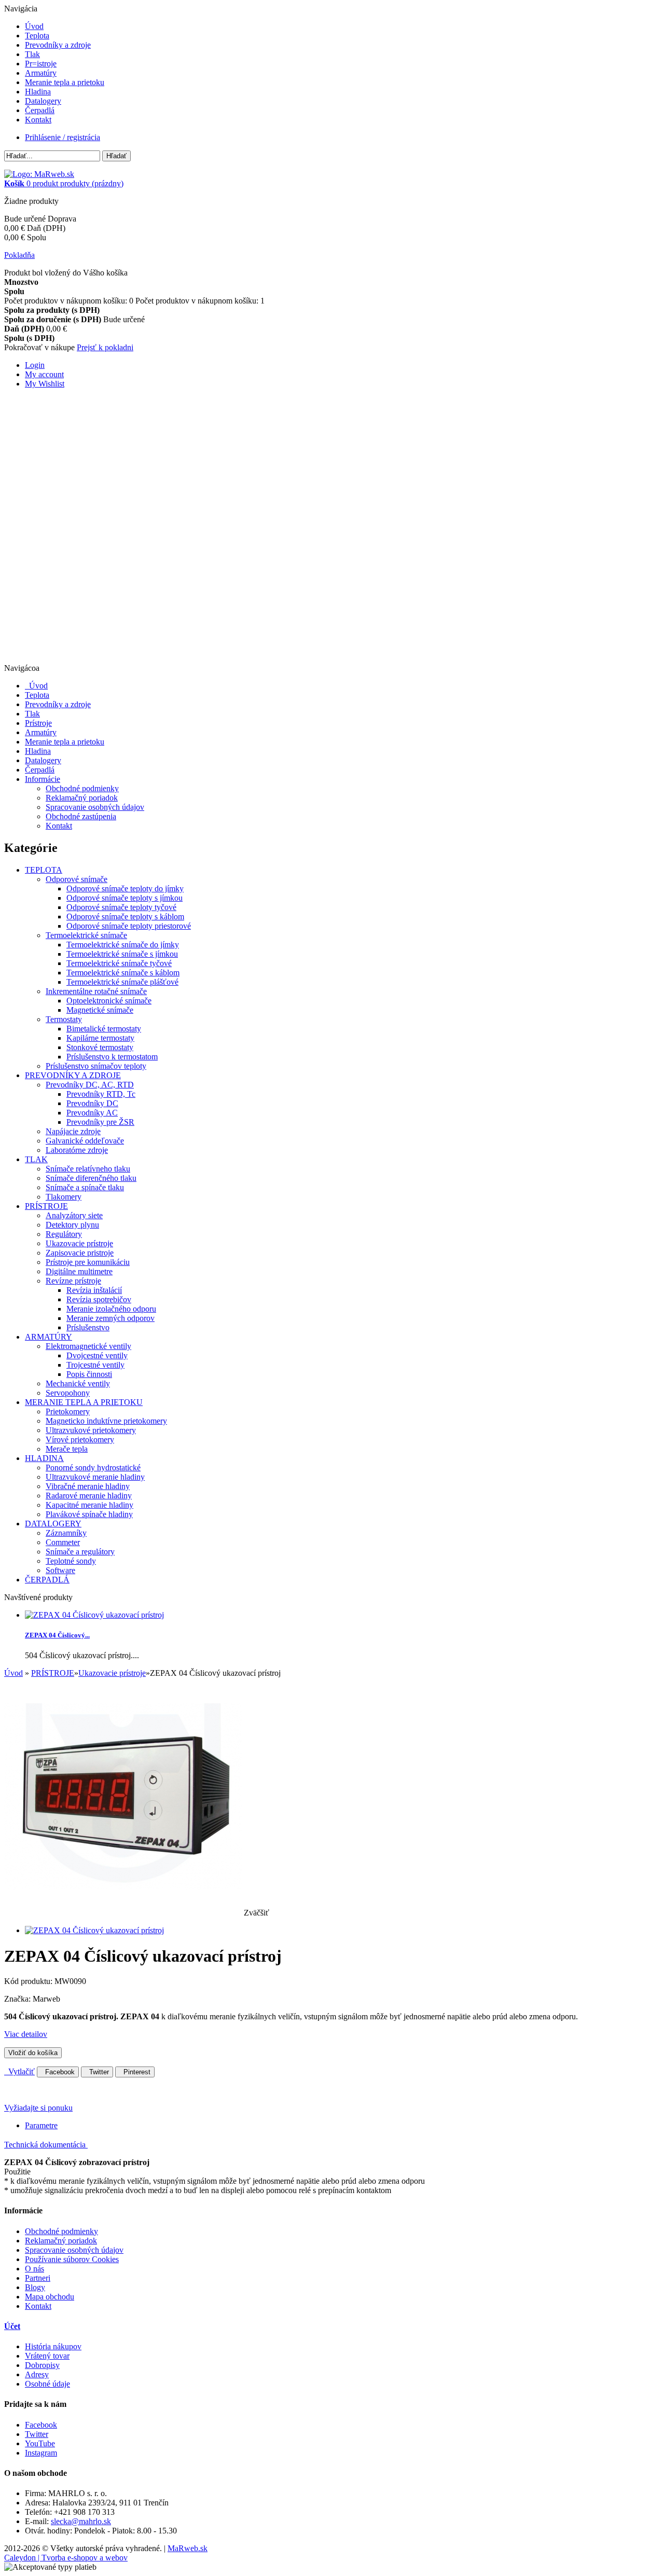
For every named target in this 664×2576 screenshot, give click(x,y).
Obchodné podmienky (82, 788)
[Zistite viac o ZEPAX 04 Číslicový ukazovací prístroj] (94, 1615)
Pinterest (135, 2072)
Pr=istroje (41, 64)
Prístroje (38, 723)
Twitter (97, 2072)
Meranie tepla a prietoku (65, 82)
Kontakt (38, 120)
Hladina (38, 92)
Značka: (18, 1999)
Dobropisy (42, 2365)
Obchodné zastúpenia (81, 816)
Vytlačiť (19, 2071)
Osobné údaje (47, 2384)
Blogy (35, 2287)
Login (35, 365)
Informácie (43, 779)
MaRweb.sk (188, 2548)
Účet (12, 2326)
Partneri (38, 2278)
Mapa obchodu (50, 2297)
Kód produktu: (29, 1981)
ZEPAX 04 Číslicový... (57, 1635)
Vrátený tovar (47, 2356)
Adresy (37, 2374)
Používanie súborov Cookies (72, 2259)
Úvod (34, 26)
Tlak (32, 54)
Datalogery (43, 101)
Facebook (58, 2072)
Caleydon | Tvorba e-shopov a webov (66, 2558)
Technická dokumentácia (46, 2145)
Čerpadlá (40, 110)
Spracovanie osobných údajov (95, 807)
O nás (34, 2269)
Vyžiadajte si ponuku (38, 2108)
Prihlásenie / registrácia (63, 137)
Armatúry (41, 73)
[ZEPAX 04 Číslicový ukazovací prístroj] (94, 1930)
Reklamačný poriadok (82, 798)
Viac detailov (26, 2034)
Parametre (41, 2125)
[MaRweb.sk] (39, 174)
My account (44, 374)
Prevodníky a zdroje (58, 45)
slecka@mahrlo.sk (81, 2521)
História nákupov (53, 2346)
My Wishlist (45, 384)
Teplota (37, 36)
